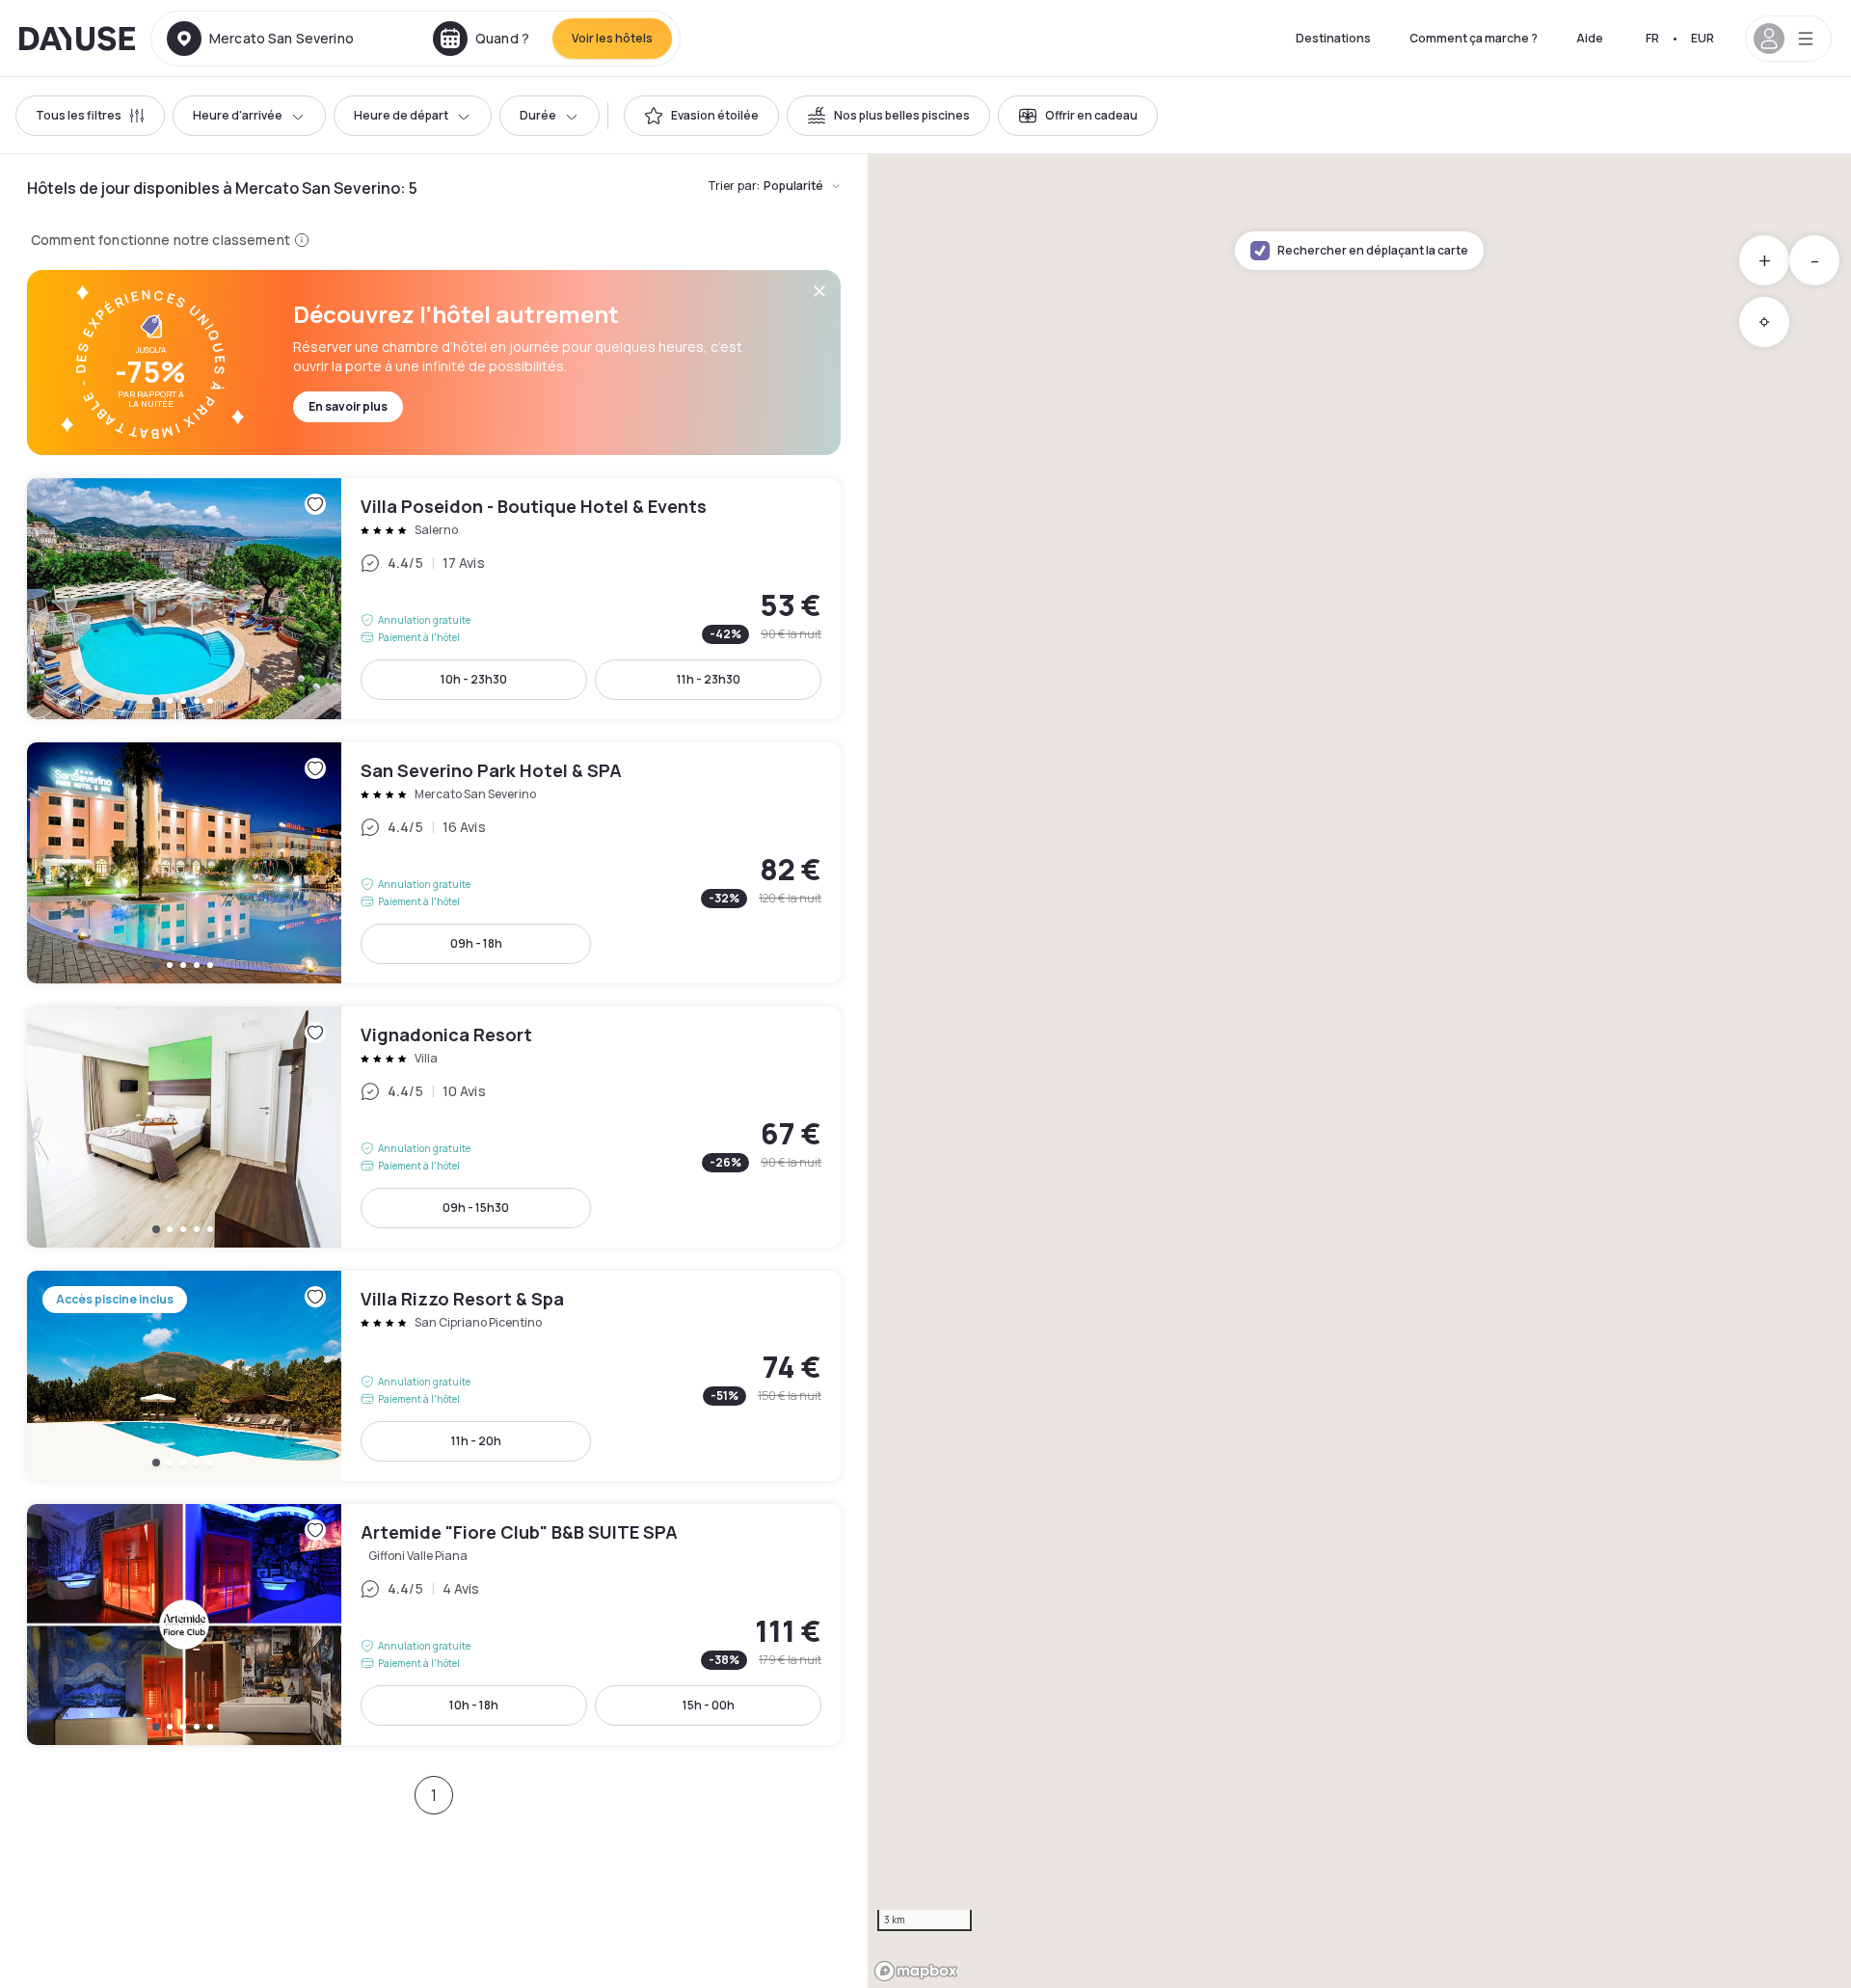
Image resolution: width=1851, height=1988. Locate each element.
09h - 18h (476, 943)
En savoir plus (348, 406)
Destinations (1333, 38)
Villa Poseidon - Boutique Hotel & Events (434, 599)
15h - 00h (709, 1705)
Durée (538, 115)
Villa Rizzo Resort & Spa (434, 1376)
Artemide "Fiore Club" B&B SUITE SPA (434, 1625)
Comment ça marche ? (1474, 38)
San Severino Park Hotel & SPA (434, 863)
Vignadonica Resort (434, 1127)
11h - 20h (476, 1441)
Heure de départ (401, 115)
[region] (1359, 1071)
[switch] (701, 116)
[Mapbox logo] (916, 1971)
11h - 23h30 (709, 679)
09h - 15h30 (476, 1208)
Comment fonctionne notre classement (161, 240)
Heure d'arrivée (238, 115)
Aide (1590, 38)
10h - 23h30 (474, 679)
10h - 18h (474, 1705)
